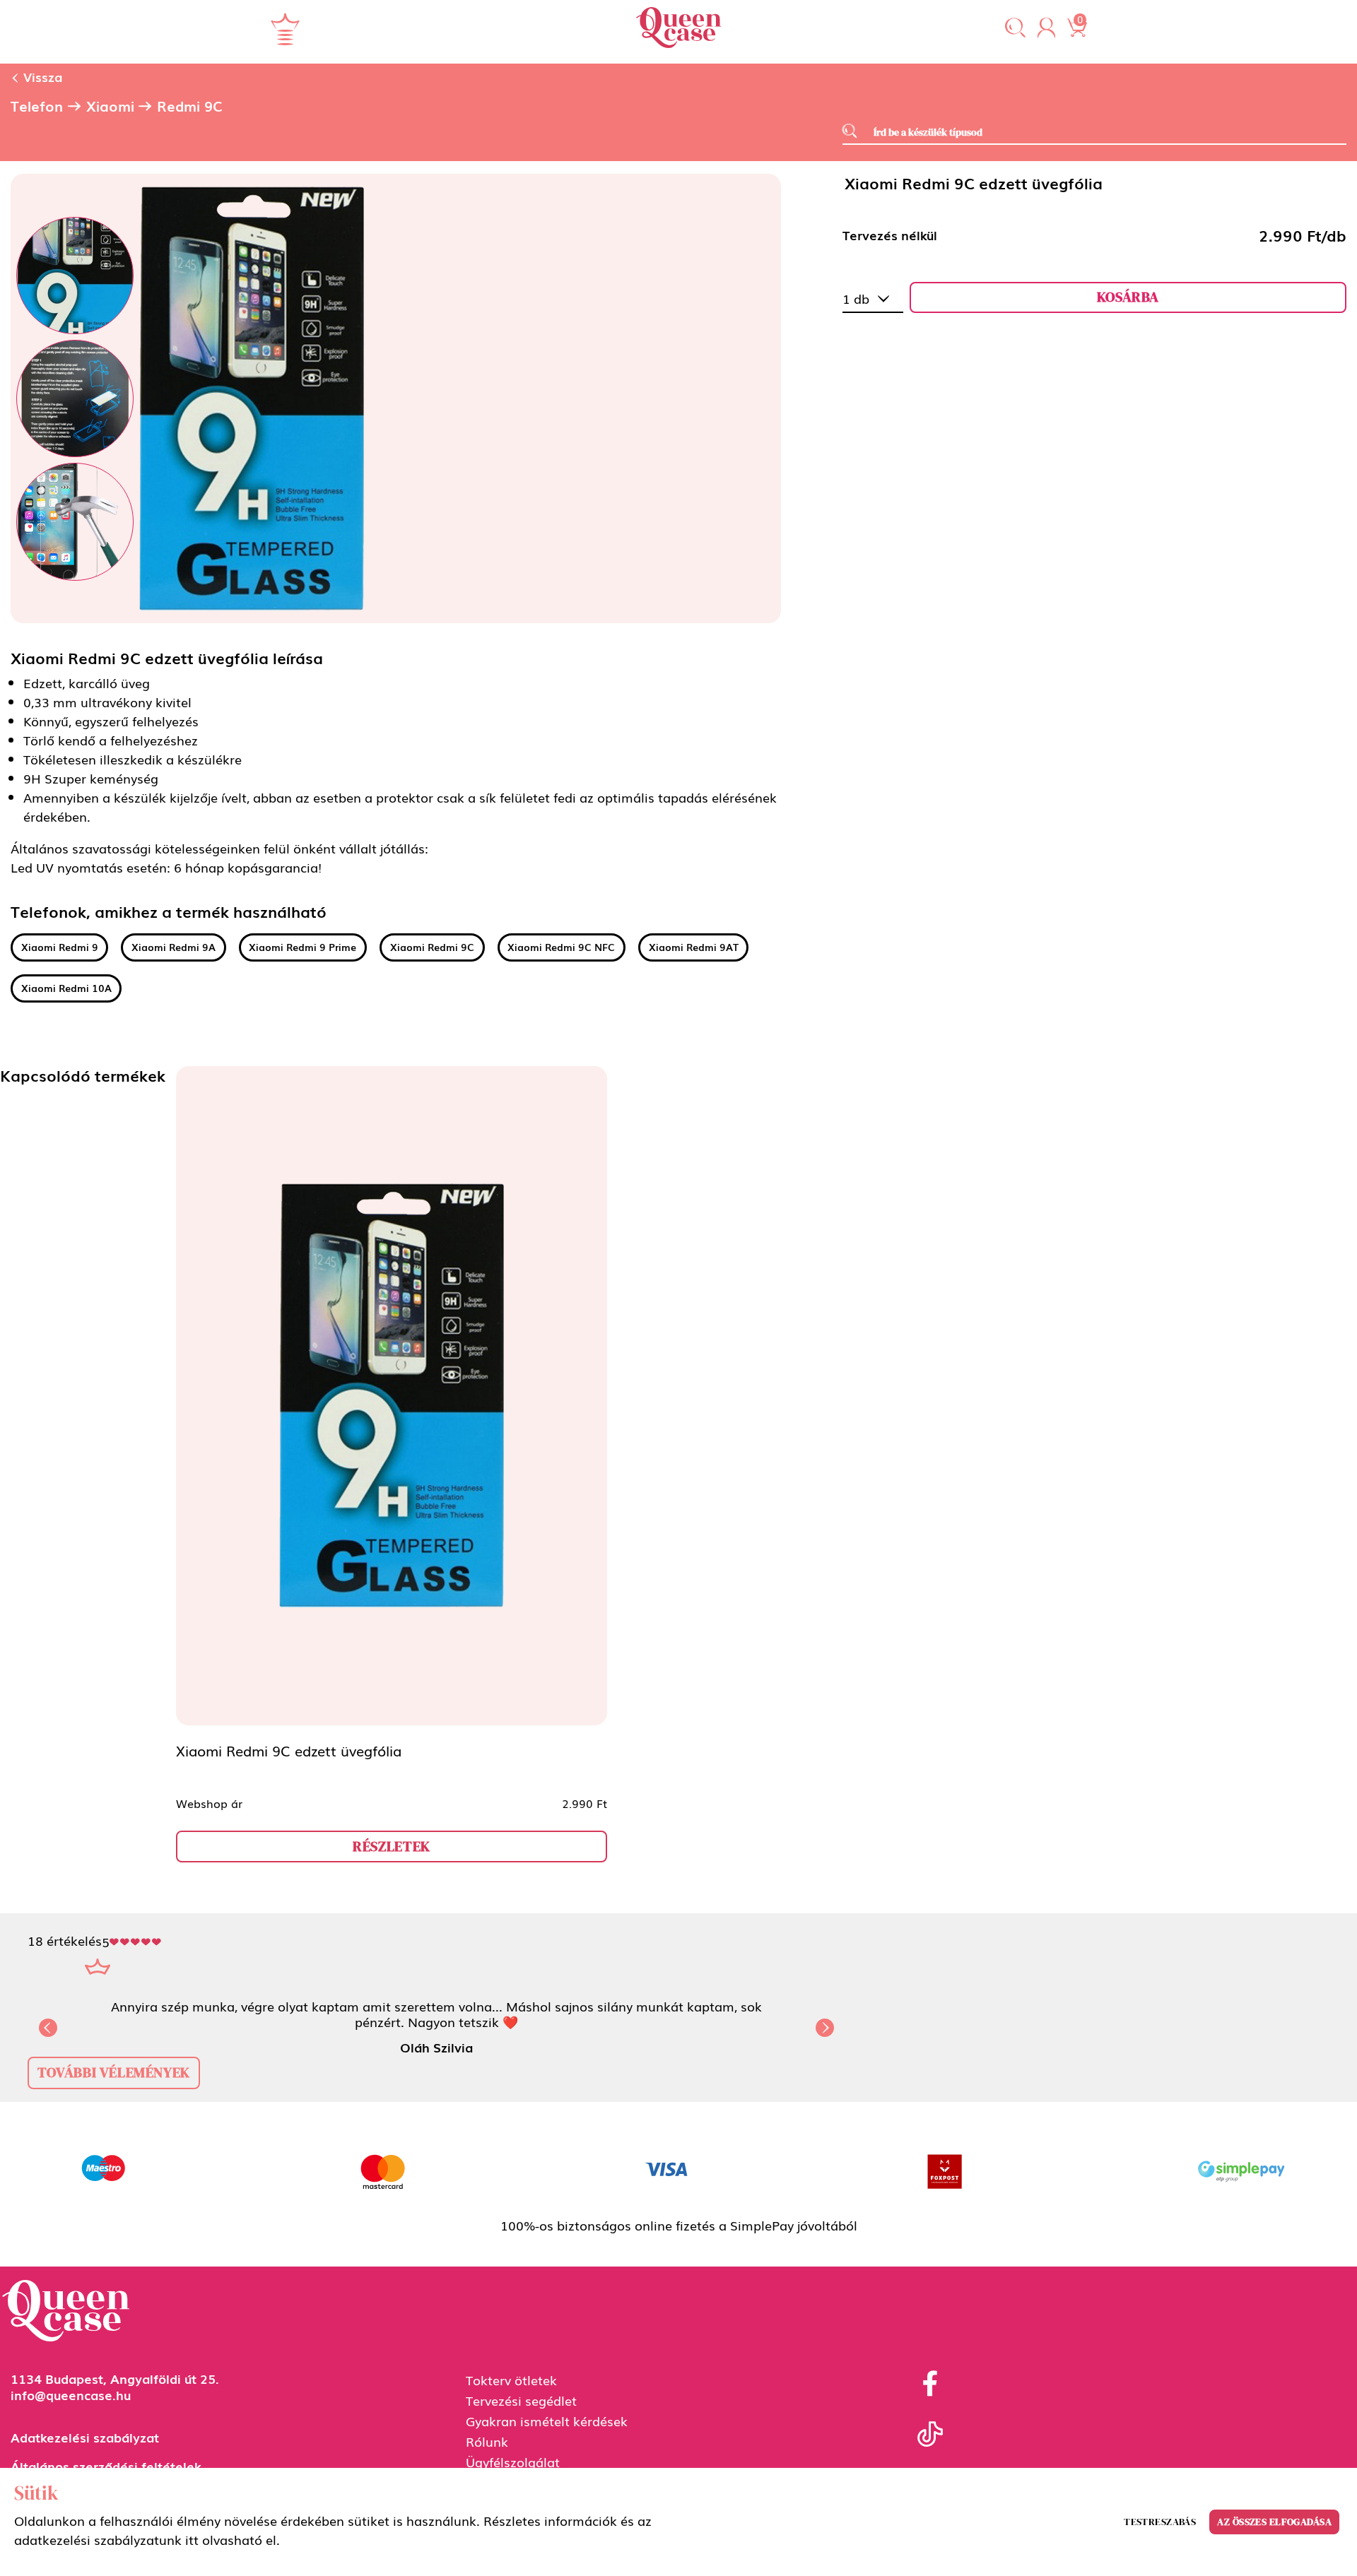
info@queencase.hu (71, 2394)
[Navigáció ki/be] (285, 29)
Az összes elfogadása (1274, 2522)
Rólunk (487, 2441)
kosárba (1128, 297)
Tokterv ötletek (511, 2380)
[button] (1015, 29)
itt (192, 2539)
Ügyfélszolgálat (513, 2462)
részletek (391, 1846)
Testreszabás (1160, 2522)
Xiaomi (110, 106)
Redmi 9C (190, 106)
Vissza (41, 76)
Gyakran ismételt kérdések (547, 2421)
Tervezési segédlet (521, 2400)
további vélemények (114, 2072)
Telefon (37, 106)
